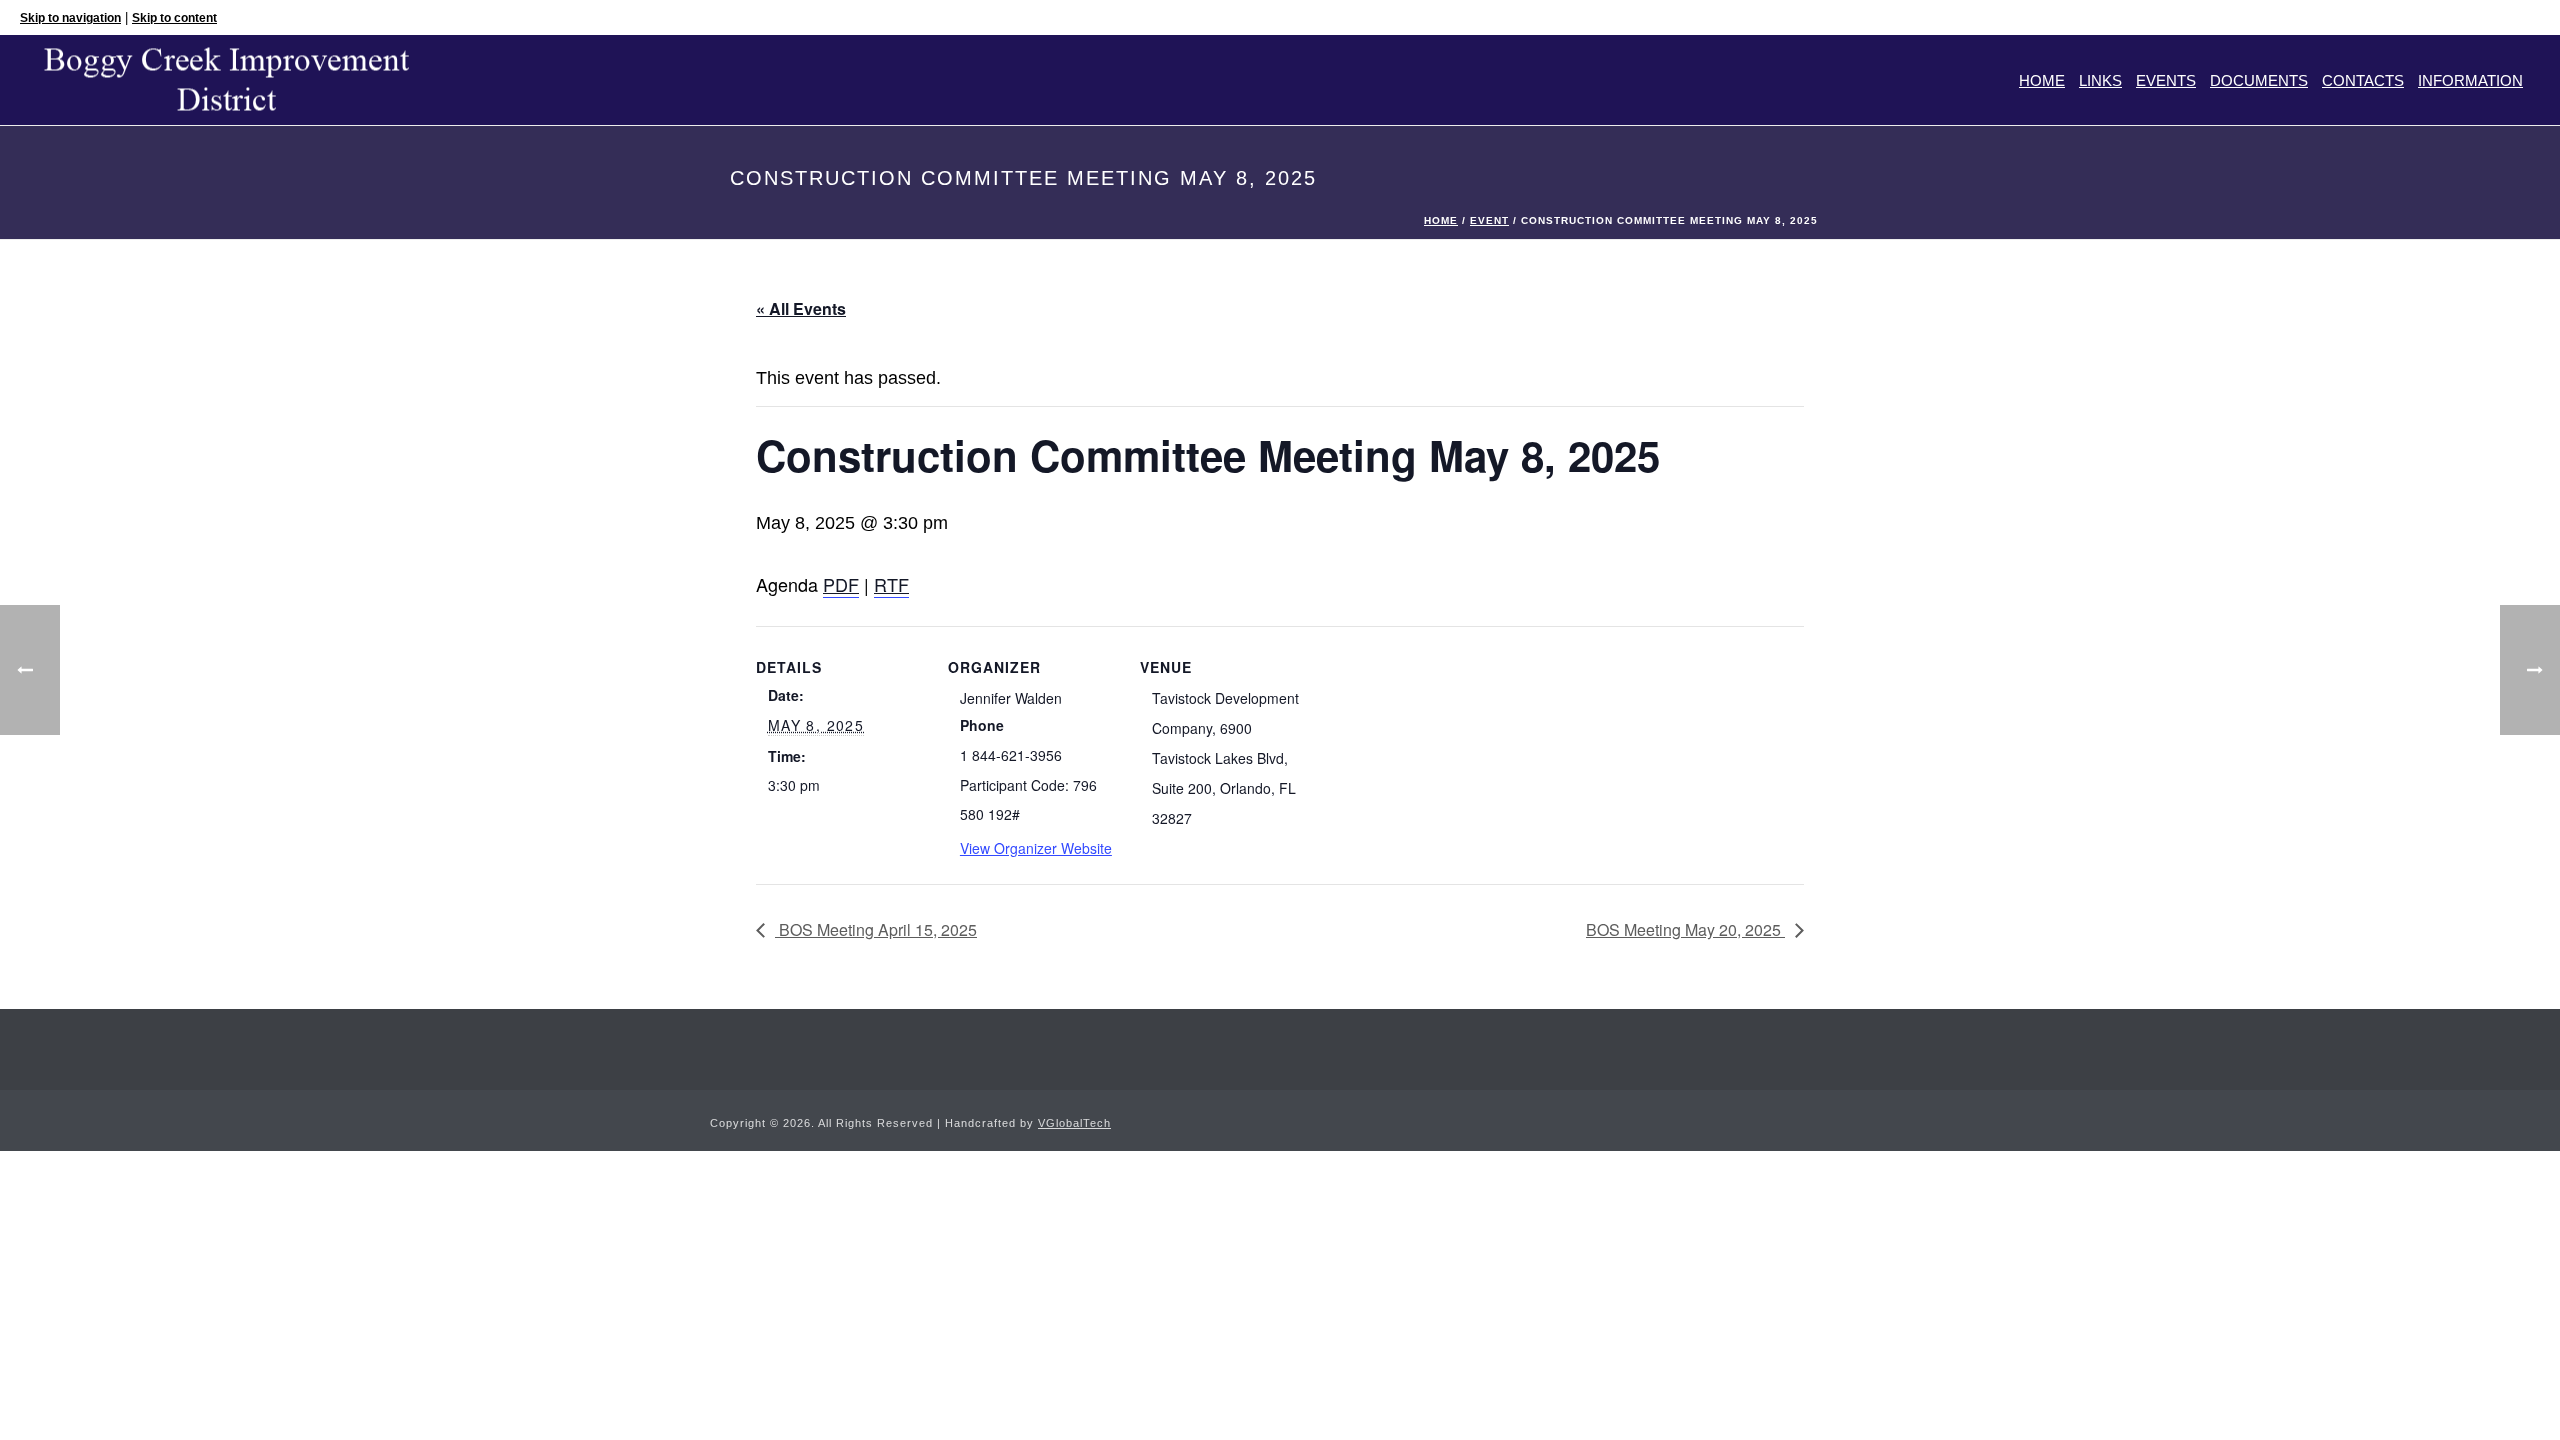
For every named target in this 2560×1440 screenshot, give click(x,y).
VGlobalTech (1074, 1123)
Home (2042, 80)
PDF (841, 584)
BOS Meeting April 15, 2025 (876, 929)
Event (1489, 220)
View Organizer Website (1036, 848)
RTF (891, 584)
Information (2470, 80)
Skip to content (174, 18)
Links (2100, 80)
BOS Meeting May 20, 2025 (1685, 929)
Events (2166, 80)
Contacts (2363, 80)
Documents (2259, 80)
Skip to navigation (70, 18)
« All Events (801, 308)
